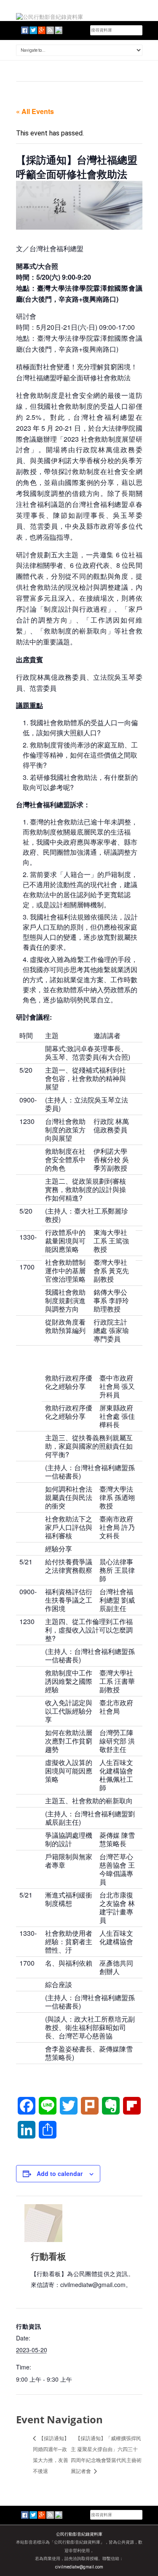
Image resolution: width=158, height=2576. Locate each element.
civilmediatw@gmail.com (79, 2567)
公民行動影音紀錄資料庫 (79, 2534)
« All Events (35, 111)
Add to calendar (60, 2173)
